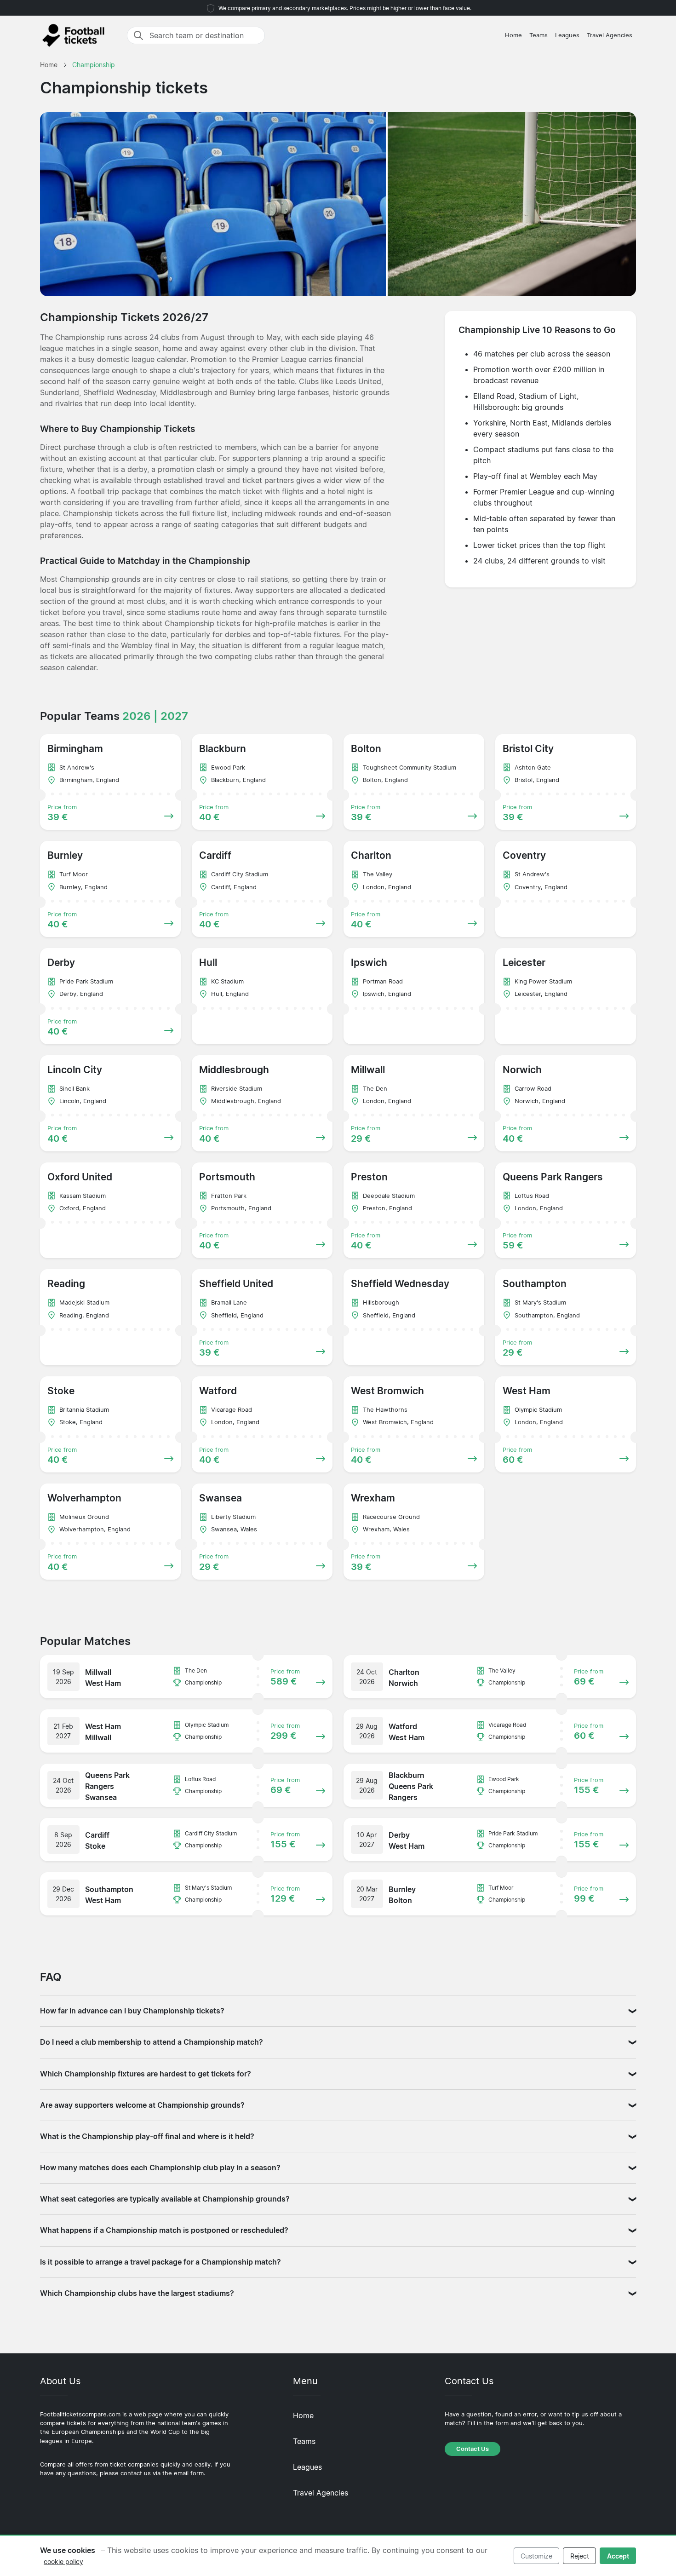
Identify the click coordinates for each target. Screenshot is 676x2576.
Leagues (567, 35)
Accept (618, 2556)
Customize (536, 2556)
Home (513, 35)
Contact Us (473, 2449)
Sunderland (60, 392)
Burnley (242, 392)
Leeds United (358, 381)
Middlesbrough (186, 392)
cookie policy (63, 2562)
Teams (539, 35)
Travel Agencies (610, 35)
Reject (580, 2556)
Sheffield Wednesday (120, 392)
